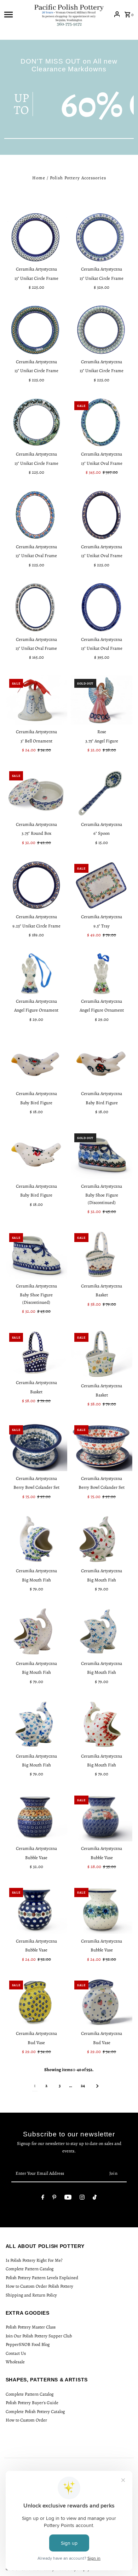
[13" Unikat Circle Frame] (36, 237)
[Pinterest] (54, 2198)
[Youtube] (68, 2198)
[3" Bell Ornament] (36, 700)
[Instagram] (82, 2198)
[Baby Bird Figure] (36, 1062)
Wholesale (15, 2362)
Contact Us (16, 2353)
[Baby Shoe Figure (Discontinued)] (102, 1154)
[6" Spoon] (102, 792)
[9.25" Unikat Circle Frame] (36, 885)
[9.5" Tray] (102, 885)
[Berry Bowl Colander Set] (36, 1446)
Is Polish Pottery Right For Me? (34, 2260)
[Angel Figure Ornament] (36, 974)
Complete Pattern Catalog (30, 2269)
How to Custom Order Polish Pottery (39, 2286)
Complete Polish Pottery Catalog (35, 2411)
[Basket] (102, 1254)
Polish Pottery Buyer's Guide (32, 2403)
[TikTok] (95, 2198)
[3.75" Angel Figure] (102, 700)
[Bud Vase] (36, 2002)
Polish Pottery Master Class (31, 2327)
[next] (97, 2086)
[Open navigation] (17, 14)
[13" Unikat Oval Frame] (102, 422)
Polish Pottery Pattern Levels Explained (42, 2278)
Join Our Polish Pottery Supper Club (39, 2336)
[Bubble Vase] (36, 1817)
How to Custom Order (26, 2420)
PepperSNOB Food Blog (28, 2344)
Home (39, 178)
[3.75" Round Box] (36, 792)
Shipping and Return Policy (31, 2295)
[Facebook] (43, 2198)
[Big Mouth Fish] (36, 1539)
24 (83, 2085)
